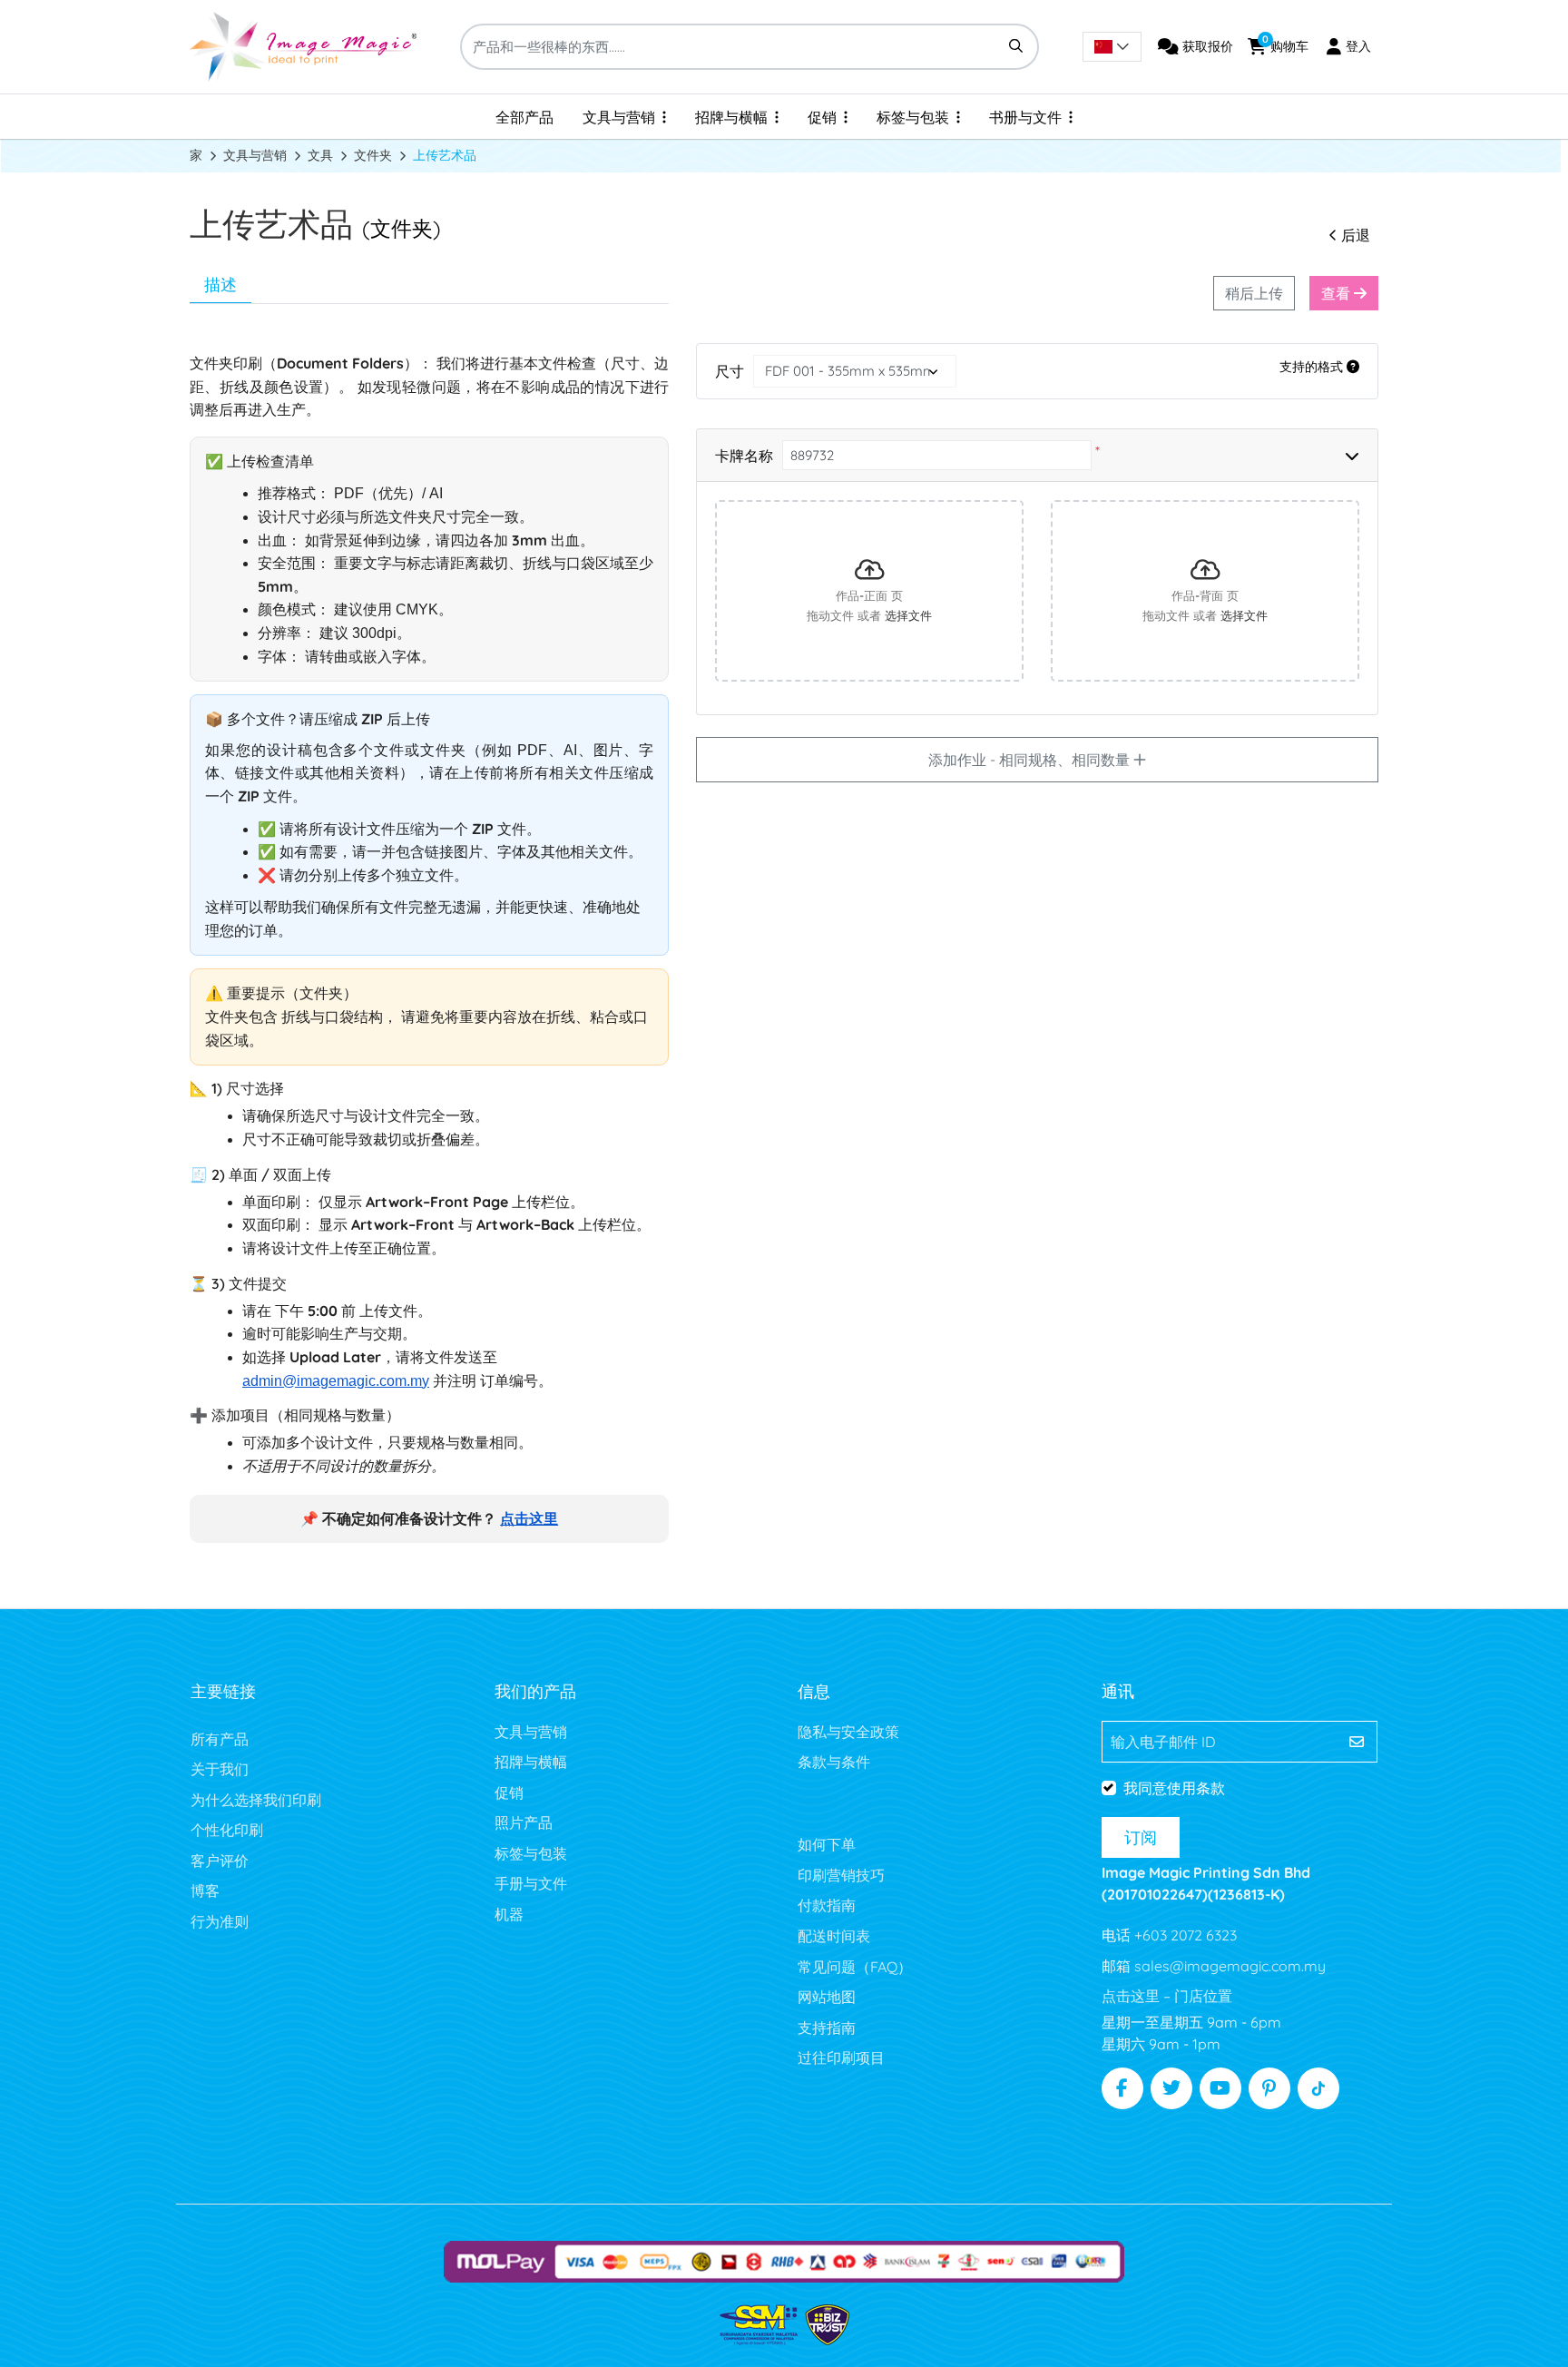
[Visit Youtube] (1220, 2088)
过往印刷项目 (841, 2058)
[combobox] (1112, 47)
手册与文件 (531, 1883)
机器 (509, 1914)
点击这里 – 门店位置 (1167, 1996)
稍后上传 (1254, 293)
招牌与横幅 (531, 1762)
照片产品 (524, 1822)
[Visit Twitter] (1171, 2088)
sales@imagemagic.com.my (1228, 1966)
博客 (205, 1891)
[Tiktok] (1318, 2088)
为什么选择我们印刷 (256, 1800)
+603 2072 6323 (1184, 1935)
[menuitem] (524, 117)
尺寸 (730, 371)
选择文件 (908, 616)
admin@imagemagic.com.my (336, 1381)
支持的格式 (1313, 367)
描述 (220, 285)
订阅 (1141, 1837)
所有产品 (220, 1739)
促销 (509, 1792)
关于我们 (220, 1769)
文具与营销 (531, 1732)
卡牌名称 (744, 456)
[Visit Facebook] (1122, 2088)
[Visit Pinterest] (1269, 2088)
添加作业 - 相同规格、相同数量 (1031, 760)
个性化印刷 (227, 1830)
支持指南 (827, 2028)
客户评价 (220, 1861)
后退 (1356, 235)
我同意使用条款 (1174, 1788)
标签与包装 (531, 1853)
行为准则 (220, 1921)
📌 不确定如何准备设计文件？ (429, 1519)
